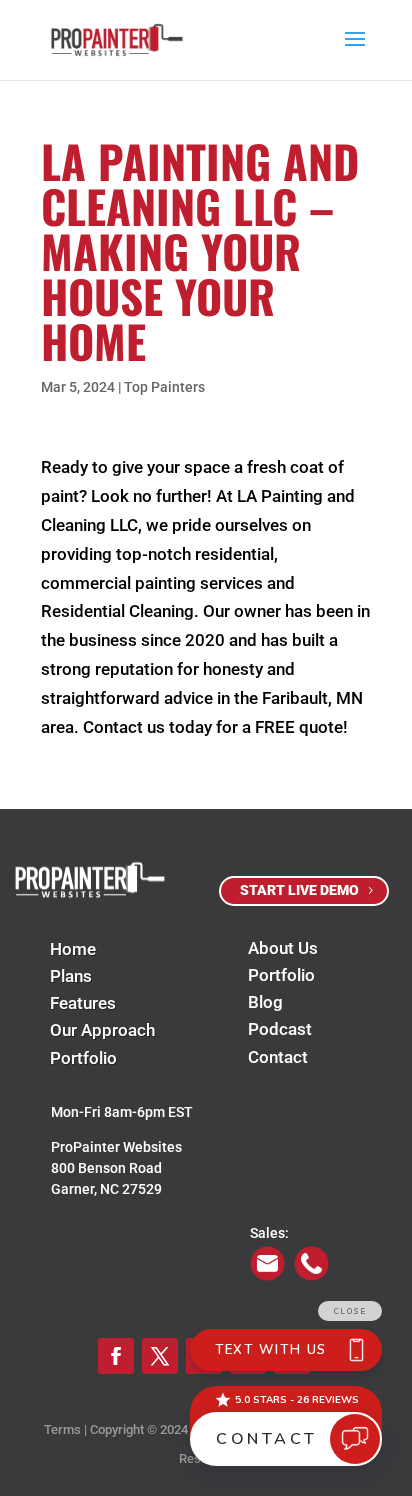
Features (83, 1003)
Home (73, 949)
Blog (265, 1002)
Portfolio (83, 1058)
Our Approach (102, 1030)
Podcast (280, 1029)
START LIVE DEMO (299, 890)
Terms (62, 1429)
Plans (71, 976)
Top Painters (164, 387)
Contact (278, 1057)
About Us (283, 948)
